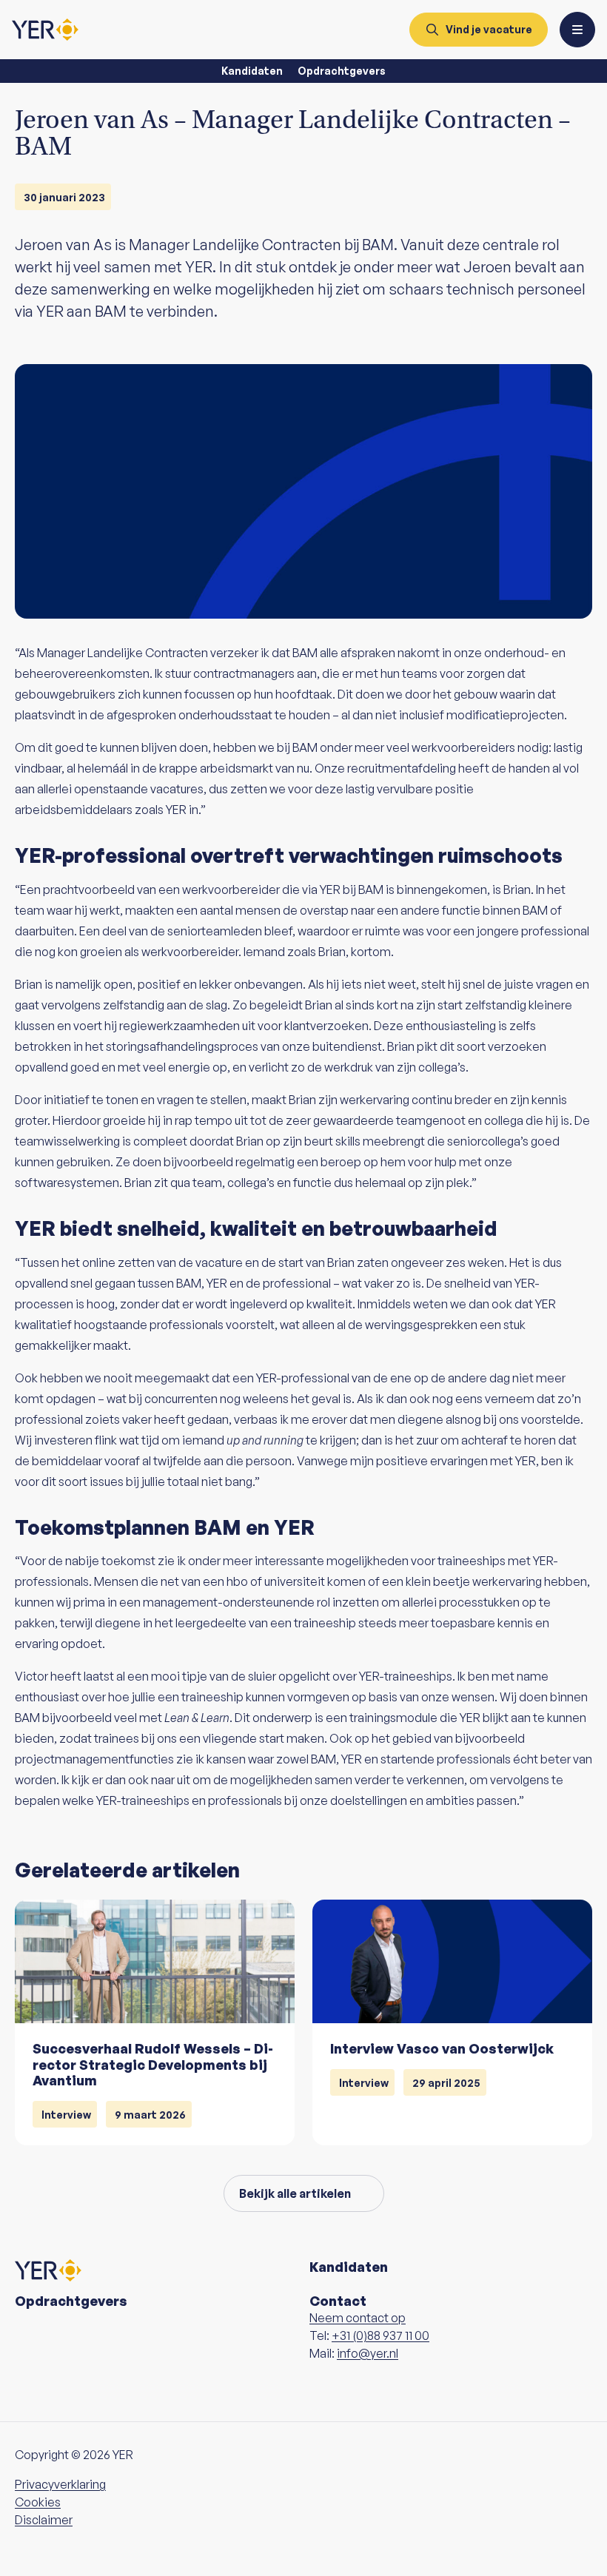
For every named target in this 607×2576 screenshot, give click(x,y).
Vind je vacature (489, 29)
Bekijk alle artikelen (295, 2193)
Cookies (38, 2502)
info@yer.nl (368, 2353)
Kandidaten (252, 71)
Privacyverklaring (60, 2484)
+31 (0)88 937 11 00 (380, 2335)
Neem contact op (358, 2318)
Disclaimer (44, 2520)
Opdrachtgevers (342, 71)
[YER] (45, 30)
